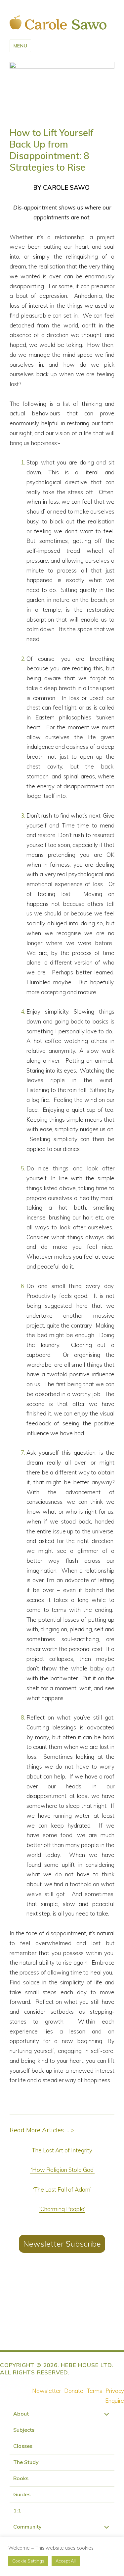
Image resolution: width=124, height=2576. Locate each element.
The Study (26, 2462)
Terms (94, 2391)
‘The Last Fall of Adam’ (62, 2189)
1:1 (17, 2510)
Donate (74, 2391)
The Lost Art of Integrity (62, 2150)
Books (21, 2478)
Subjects (24, 2430)
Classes (23, 2446)
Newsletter (46, 2391)
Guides (22, 2494)
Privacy (115, 2391)
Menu (21, 46)
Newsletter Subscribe (62, 2244)
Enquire (115, 2401)
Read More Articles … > (42, 2130)
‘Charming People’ (62, 2209)
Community (27, 2527)
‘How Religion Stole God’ (62, 2170)
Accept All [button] (66, 2561)
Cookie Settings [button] (28, 2561)
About (21, 2414)
